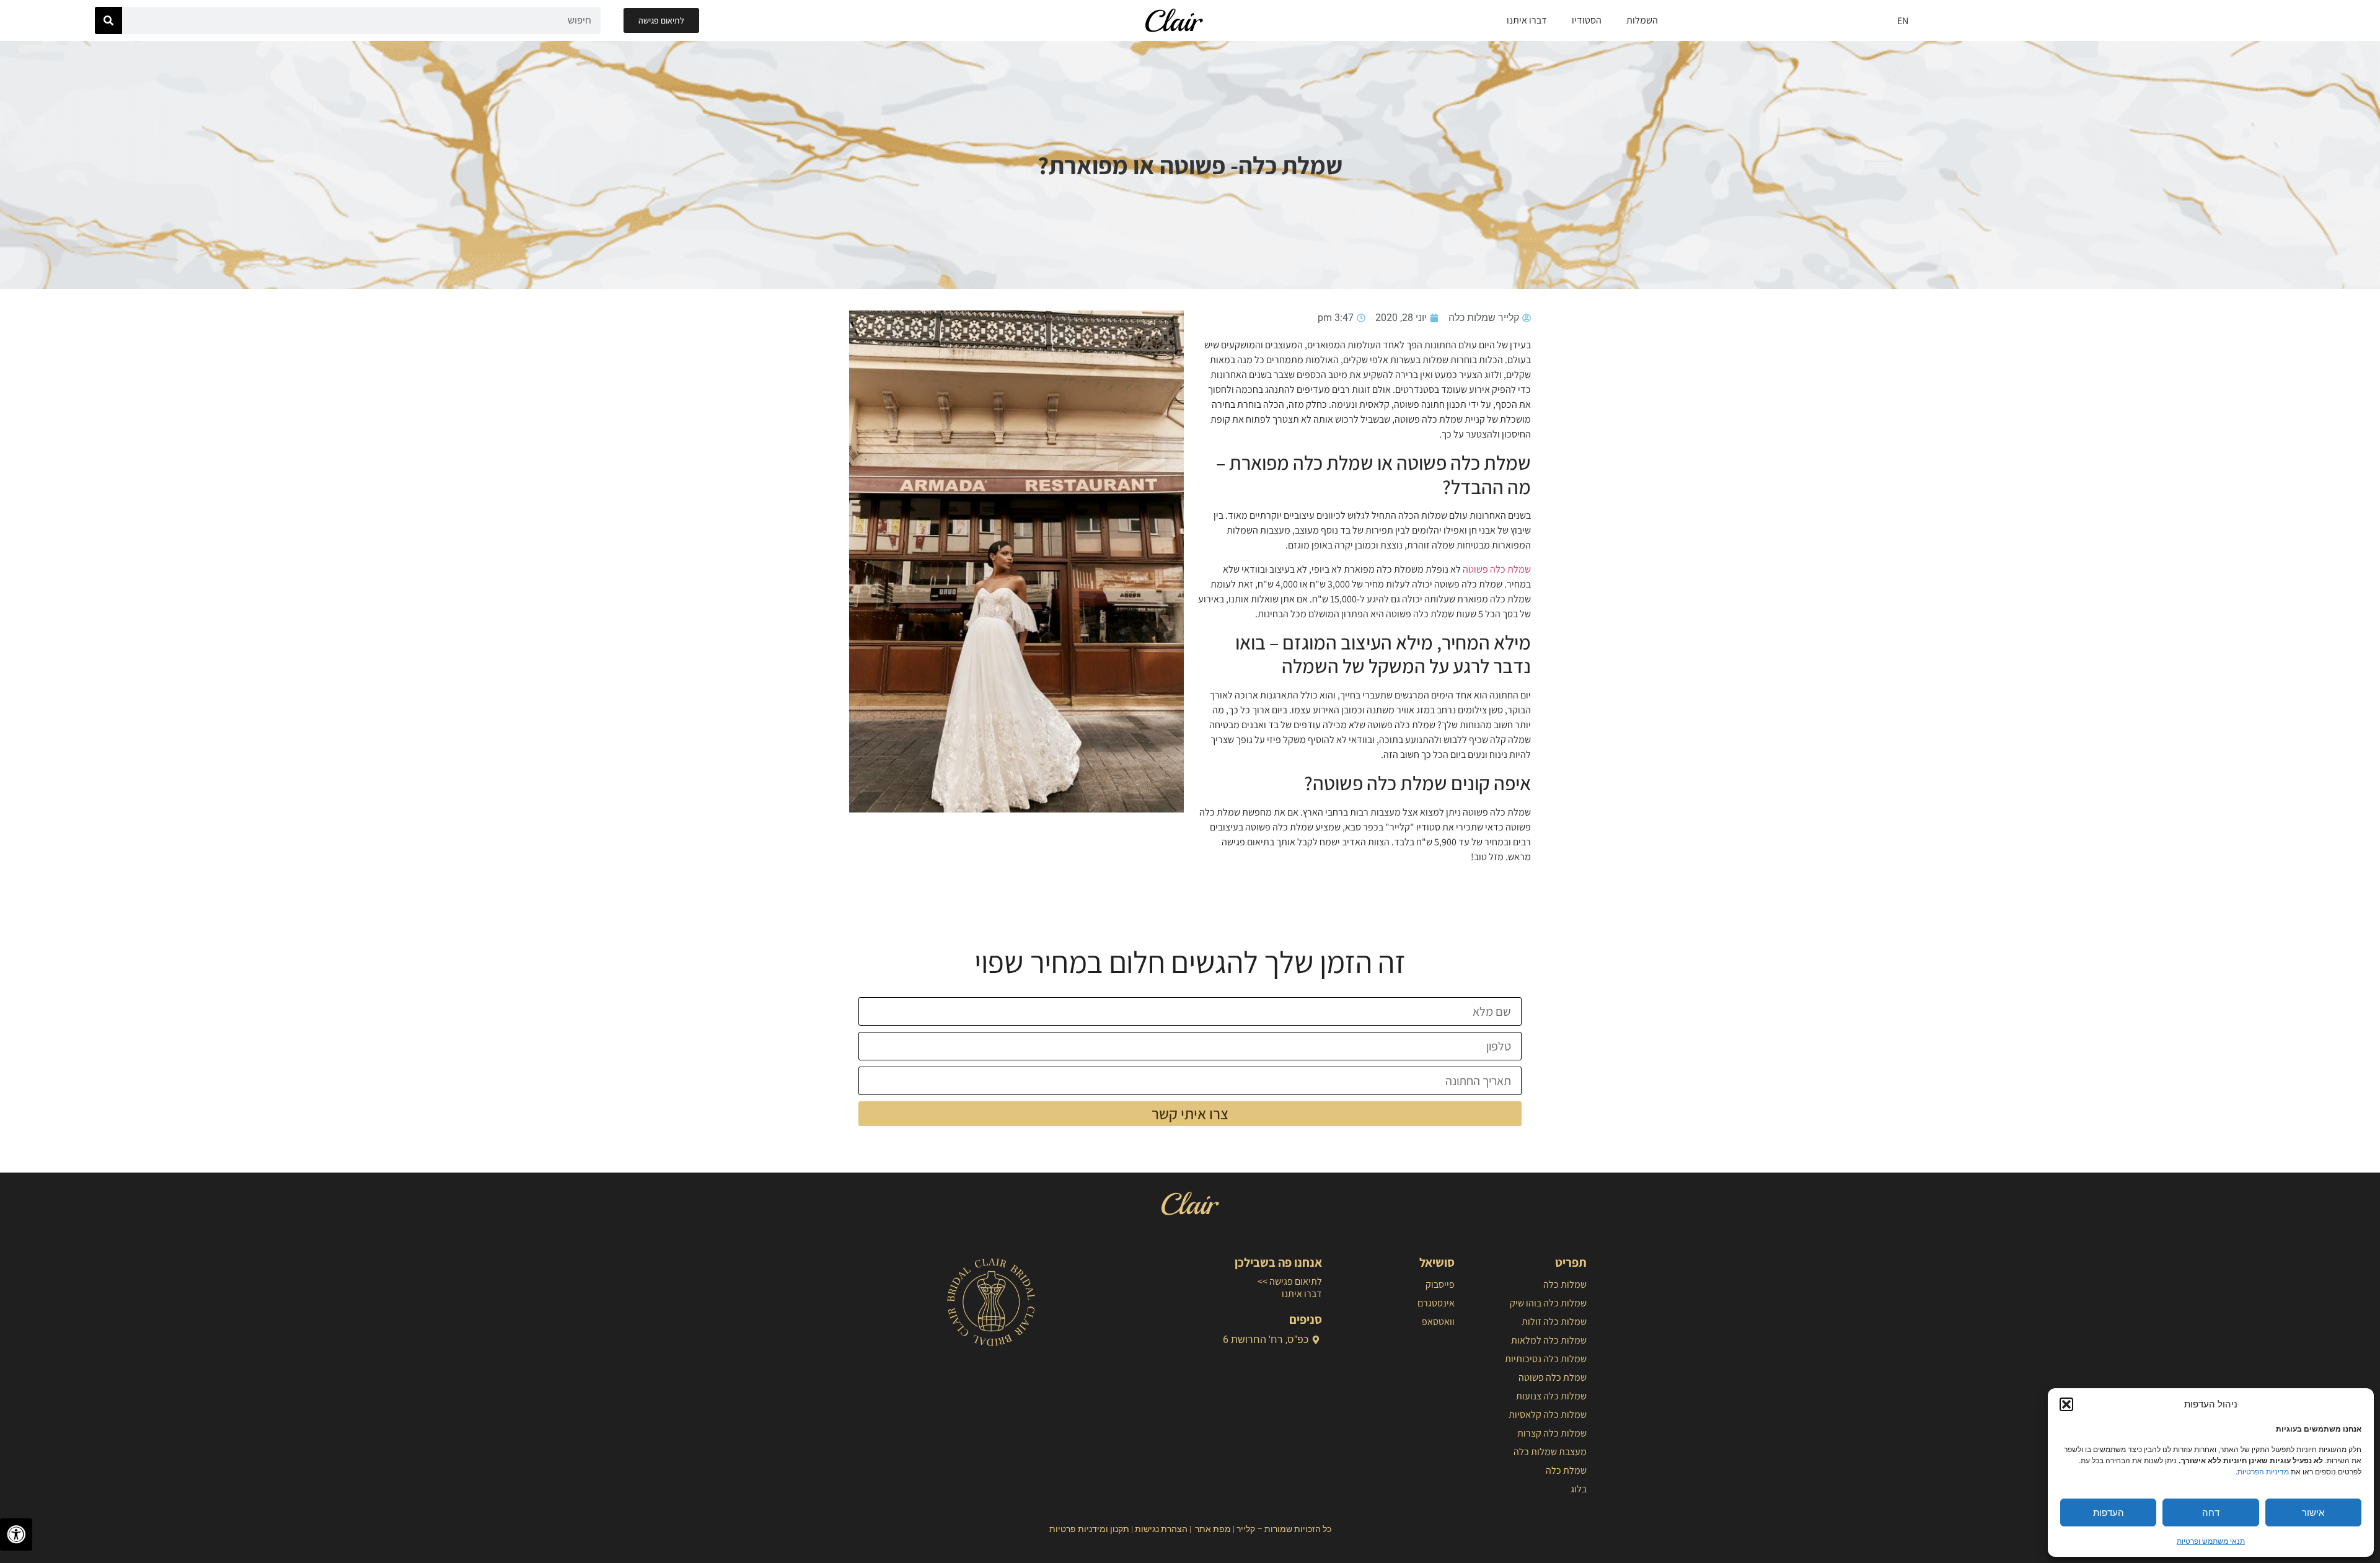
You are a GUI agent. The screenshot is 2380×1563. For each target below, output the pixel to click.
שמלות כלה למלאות (1549, 1340)
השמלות (1642, 20)
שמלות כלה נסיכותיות (1546, 1359)
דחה (2211, 1512)
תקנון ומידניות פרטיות (1089, 1529)
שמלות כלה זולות (1554, 1322)
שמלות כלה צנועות (1551, 1396)
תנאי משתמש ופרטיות (2211, 1541)
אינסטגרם (1436, 1303)
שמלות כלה (1565, 1284)
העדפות (2109, 1512)
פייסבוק (1440, 1284)
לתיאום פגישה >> (1290, 1281)
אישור (2313, 1512)
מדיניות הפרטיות (2263, 1472)
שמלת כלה (1566, 1470)
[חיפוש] (108, 20)
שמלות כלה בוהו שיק (1548, 1303)
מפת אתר (1213, 1529)
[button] (2066, 1404)
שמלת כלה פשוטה (1497, 569)
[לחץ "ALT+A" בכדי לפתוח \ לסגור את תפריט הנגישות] (16, 1534)
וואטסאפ (1438, 1322)
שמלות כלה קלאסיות (1548, 1415)
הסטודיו (1587, 20)
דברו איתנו (1527, 20)
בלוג (1579, 1489)
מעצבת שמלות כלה (1550, 1452)
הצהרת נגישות (1161, 1529)
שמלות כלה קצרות (1552, 1433)
